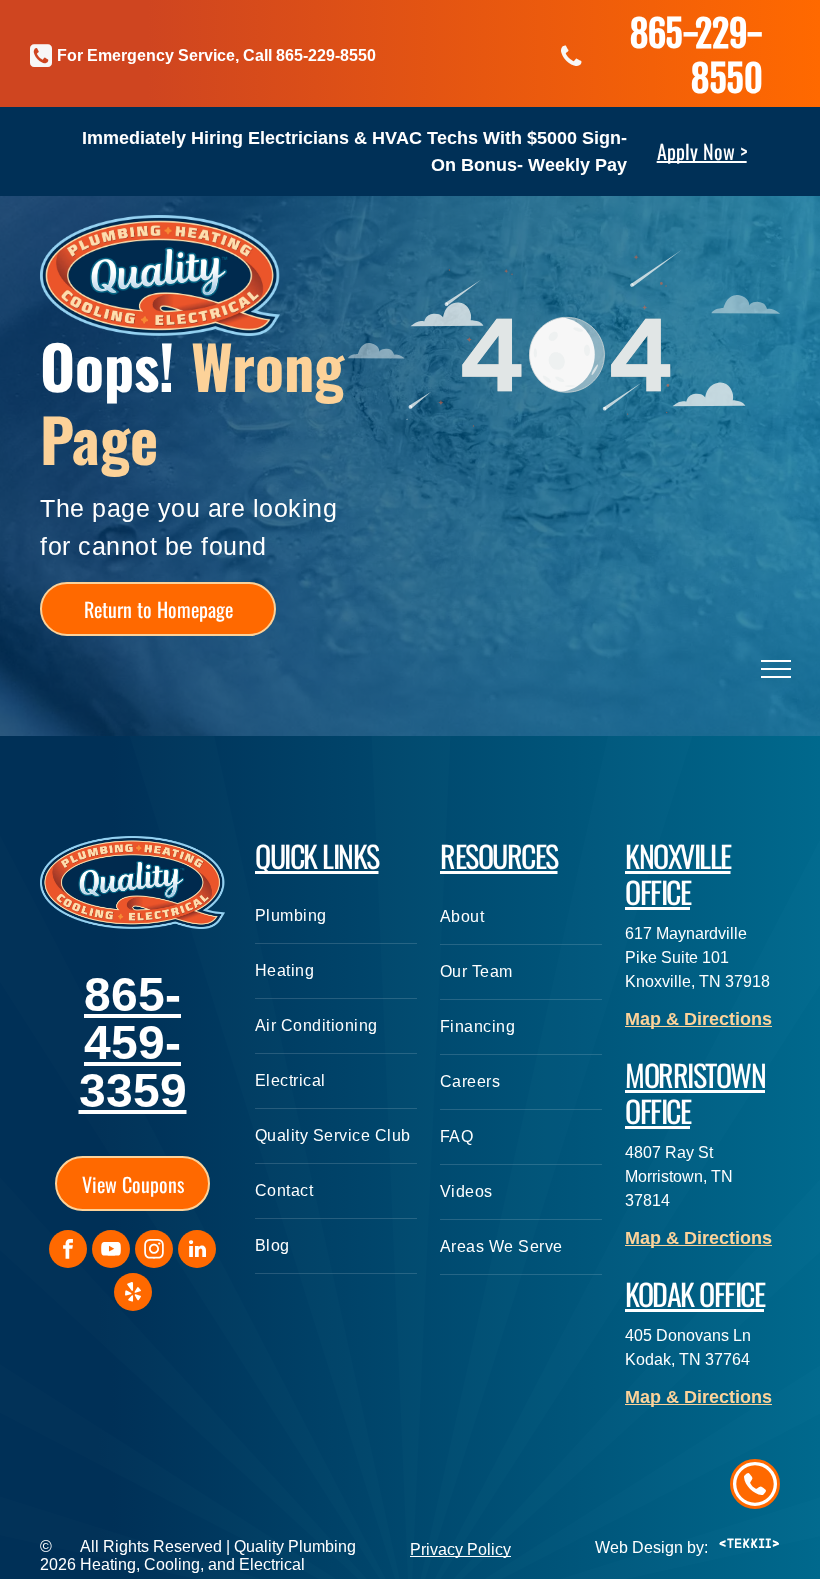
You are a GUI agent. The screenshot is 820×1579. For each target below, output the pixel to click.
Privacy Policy (460, 1549)
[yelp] (133, 1294)
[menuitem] (336, 916)
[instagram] (154, 1251)
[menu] (776, 669)
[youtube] (111, 1251)
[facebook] (68, 1251)
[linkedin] (197, 1251)
